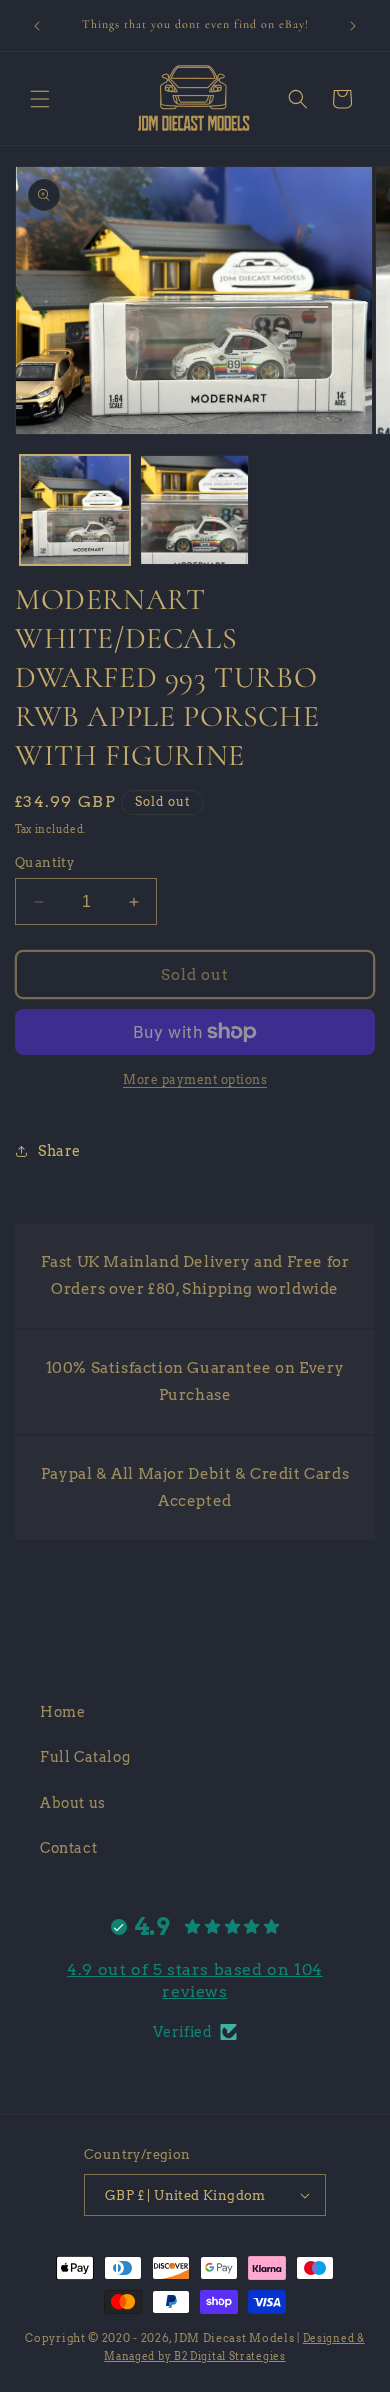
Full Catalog (85, 1757)
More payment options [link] (195, 1079)
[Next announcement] (353, 26)
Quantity (44, 862)
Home (62, 1712)
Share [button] (59, 1151)
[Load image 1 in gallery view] (75, 510)
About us (73, 1803)
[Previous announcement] (37, 26)
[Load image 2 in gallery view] (195, 510)
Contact (68, 1848)
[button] (40, 99)
